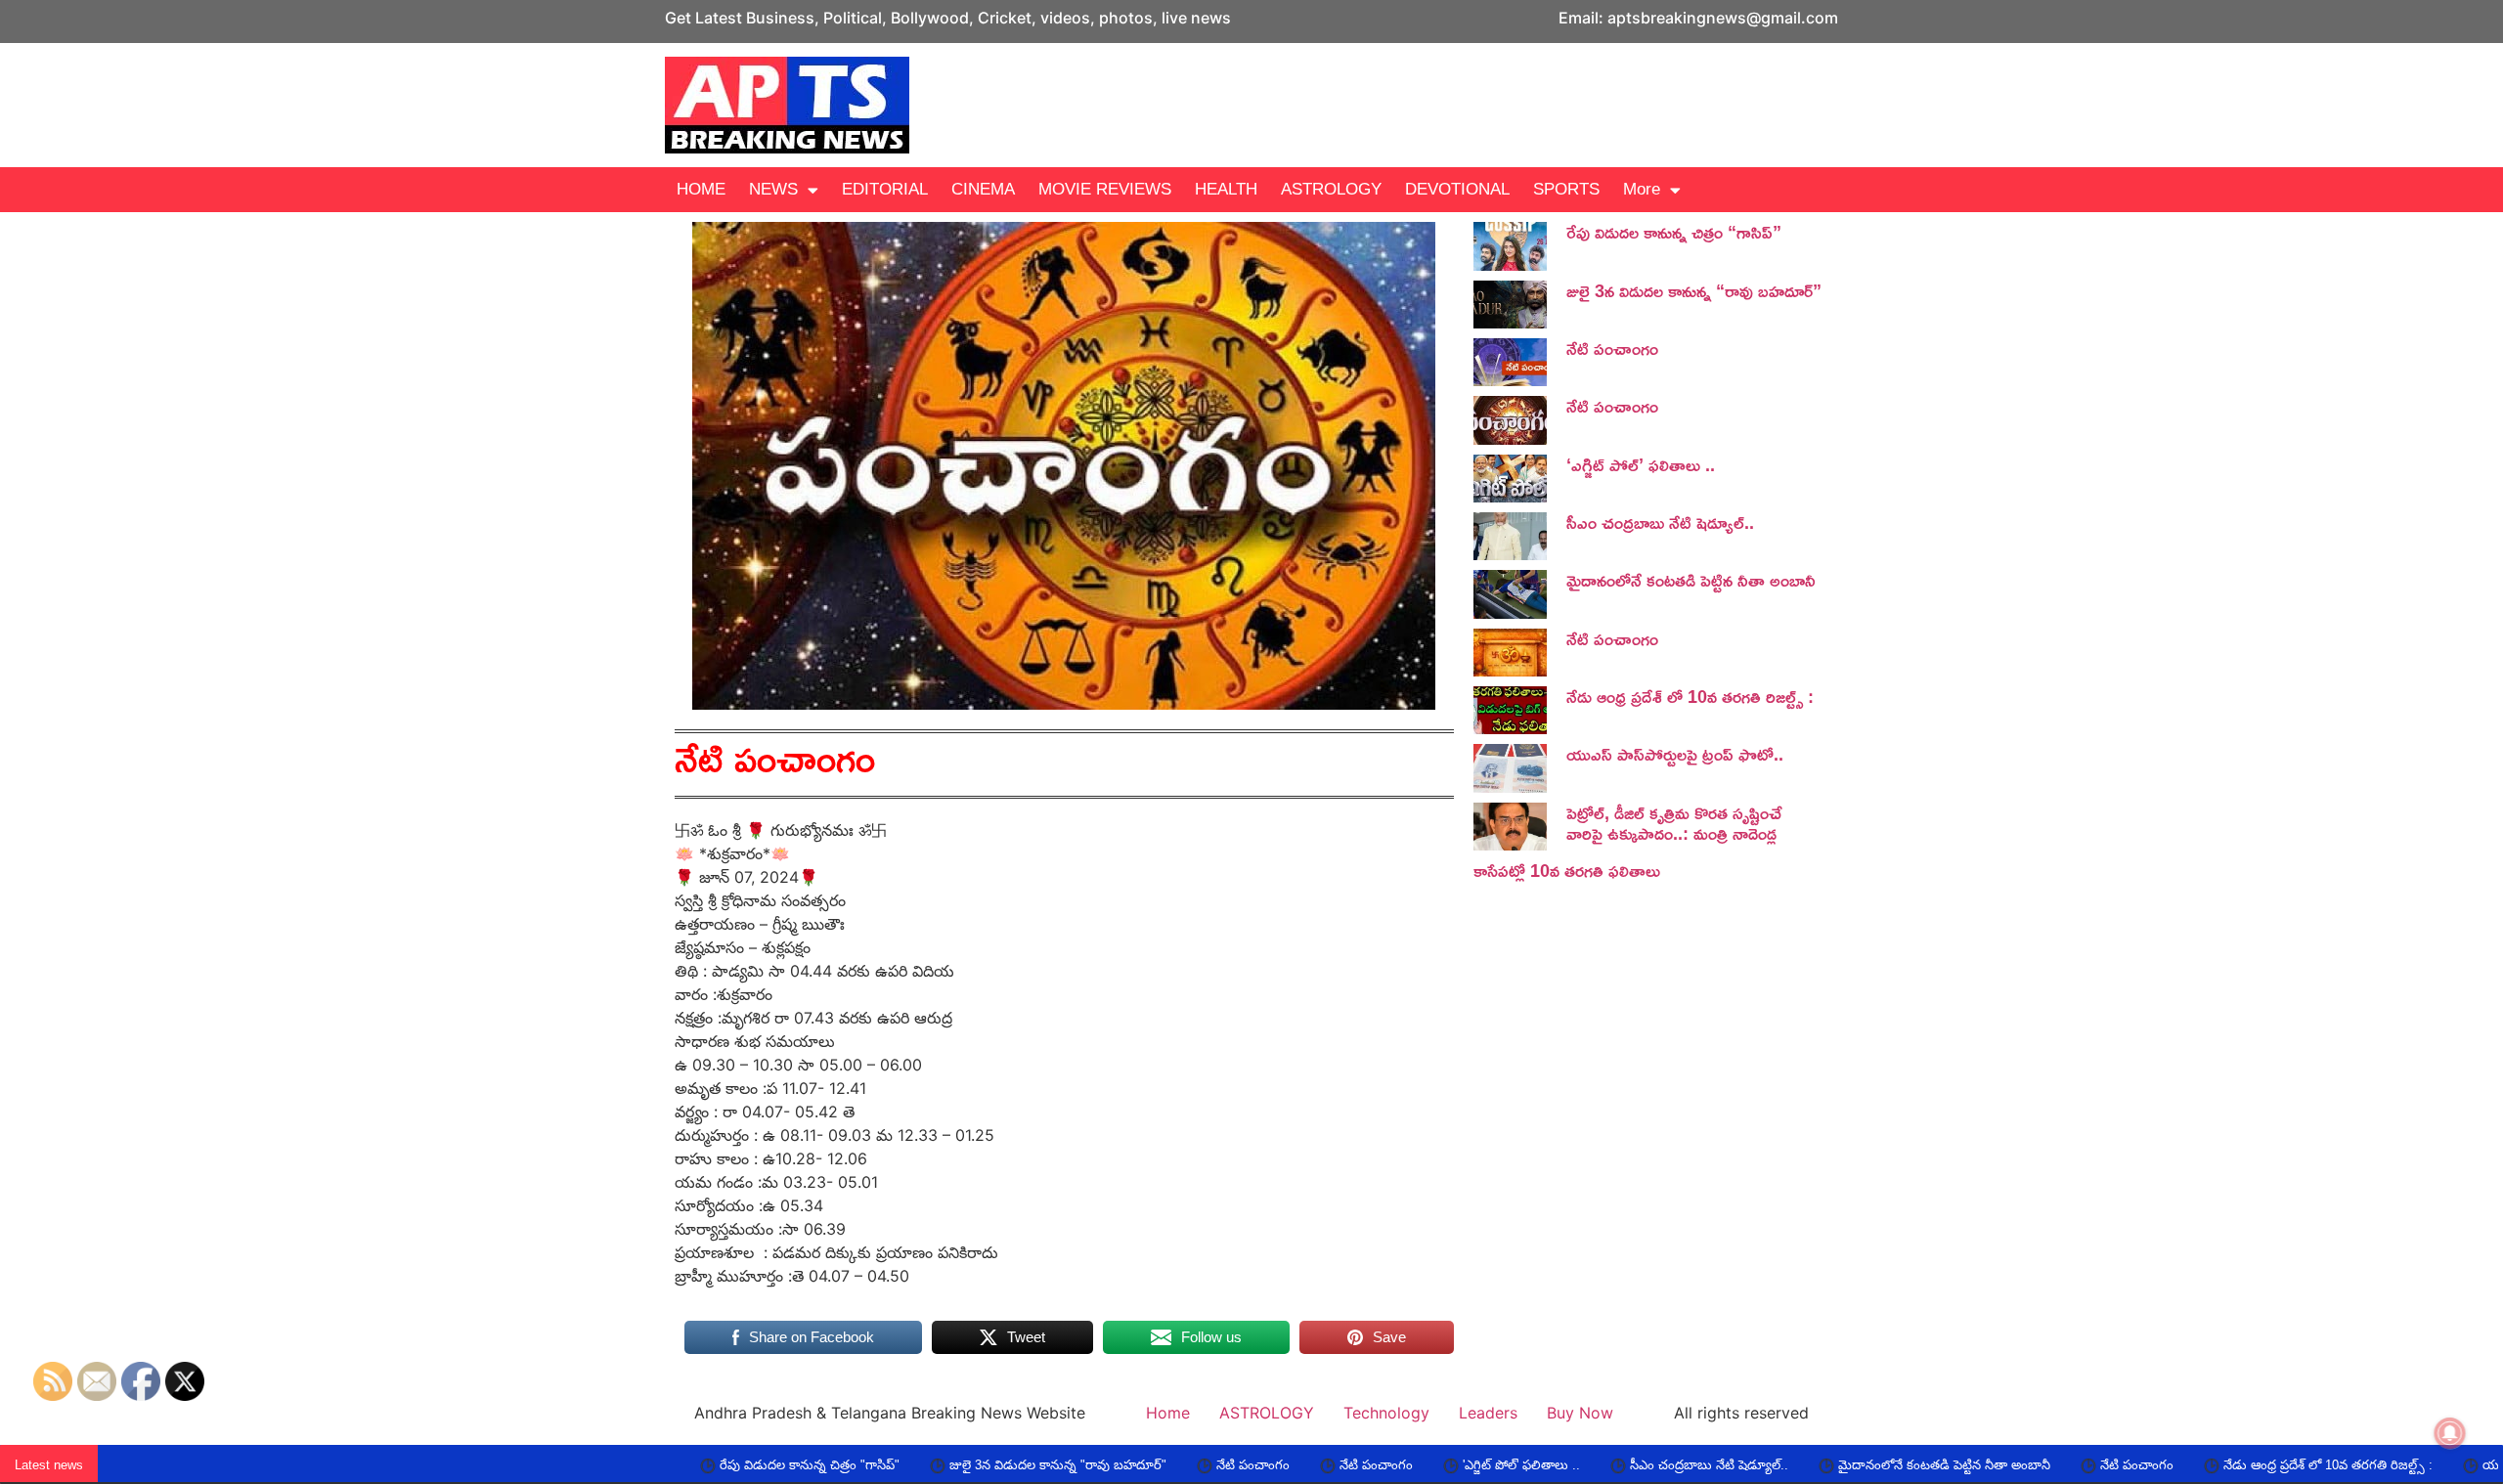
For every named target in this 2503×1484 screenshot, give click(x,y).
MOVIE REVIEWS (1105, 189)
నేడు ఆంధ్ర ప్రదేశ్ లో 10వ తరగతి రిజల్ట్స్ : (1690, 696)
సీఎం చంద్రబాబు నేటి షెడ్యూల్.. (1660, 522)
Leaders (1488, 1413)
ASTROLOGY (1331, 189)
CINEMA (983, 189)
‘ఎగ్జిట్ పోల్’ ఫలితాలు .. (1641, 464)
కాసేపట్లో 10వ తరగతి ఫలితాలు (1567, 870)
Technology (1386, 1413)
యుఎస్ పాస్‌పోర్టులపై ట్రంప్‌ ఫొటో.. (1675, 754)
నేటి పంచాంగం (1612, 348)
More (1642, 189)
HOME (701, 189)
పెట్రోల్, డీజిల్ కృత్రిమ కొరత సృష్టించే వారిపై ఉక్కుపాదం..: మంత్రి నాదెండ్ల (1674, 823)
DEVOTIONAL (1457, 189)
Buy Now (1580, 1413)
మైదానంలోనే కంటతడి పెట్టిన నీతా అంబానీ (1691, 580)
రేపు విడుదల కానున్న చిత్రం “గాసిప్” (1674, 232)
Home (1168, 1413)
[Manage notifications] (2450, 1433)
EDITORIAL (885, 189)
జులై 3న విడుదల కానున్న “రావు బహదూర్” (1694, 290)
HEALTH (1226, 189)
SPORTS (1566, 189)
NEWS (773, 189)
